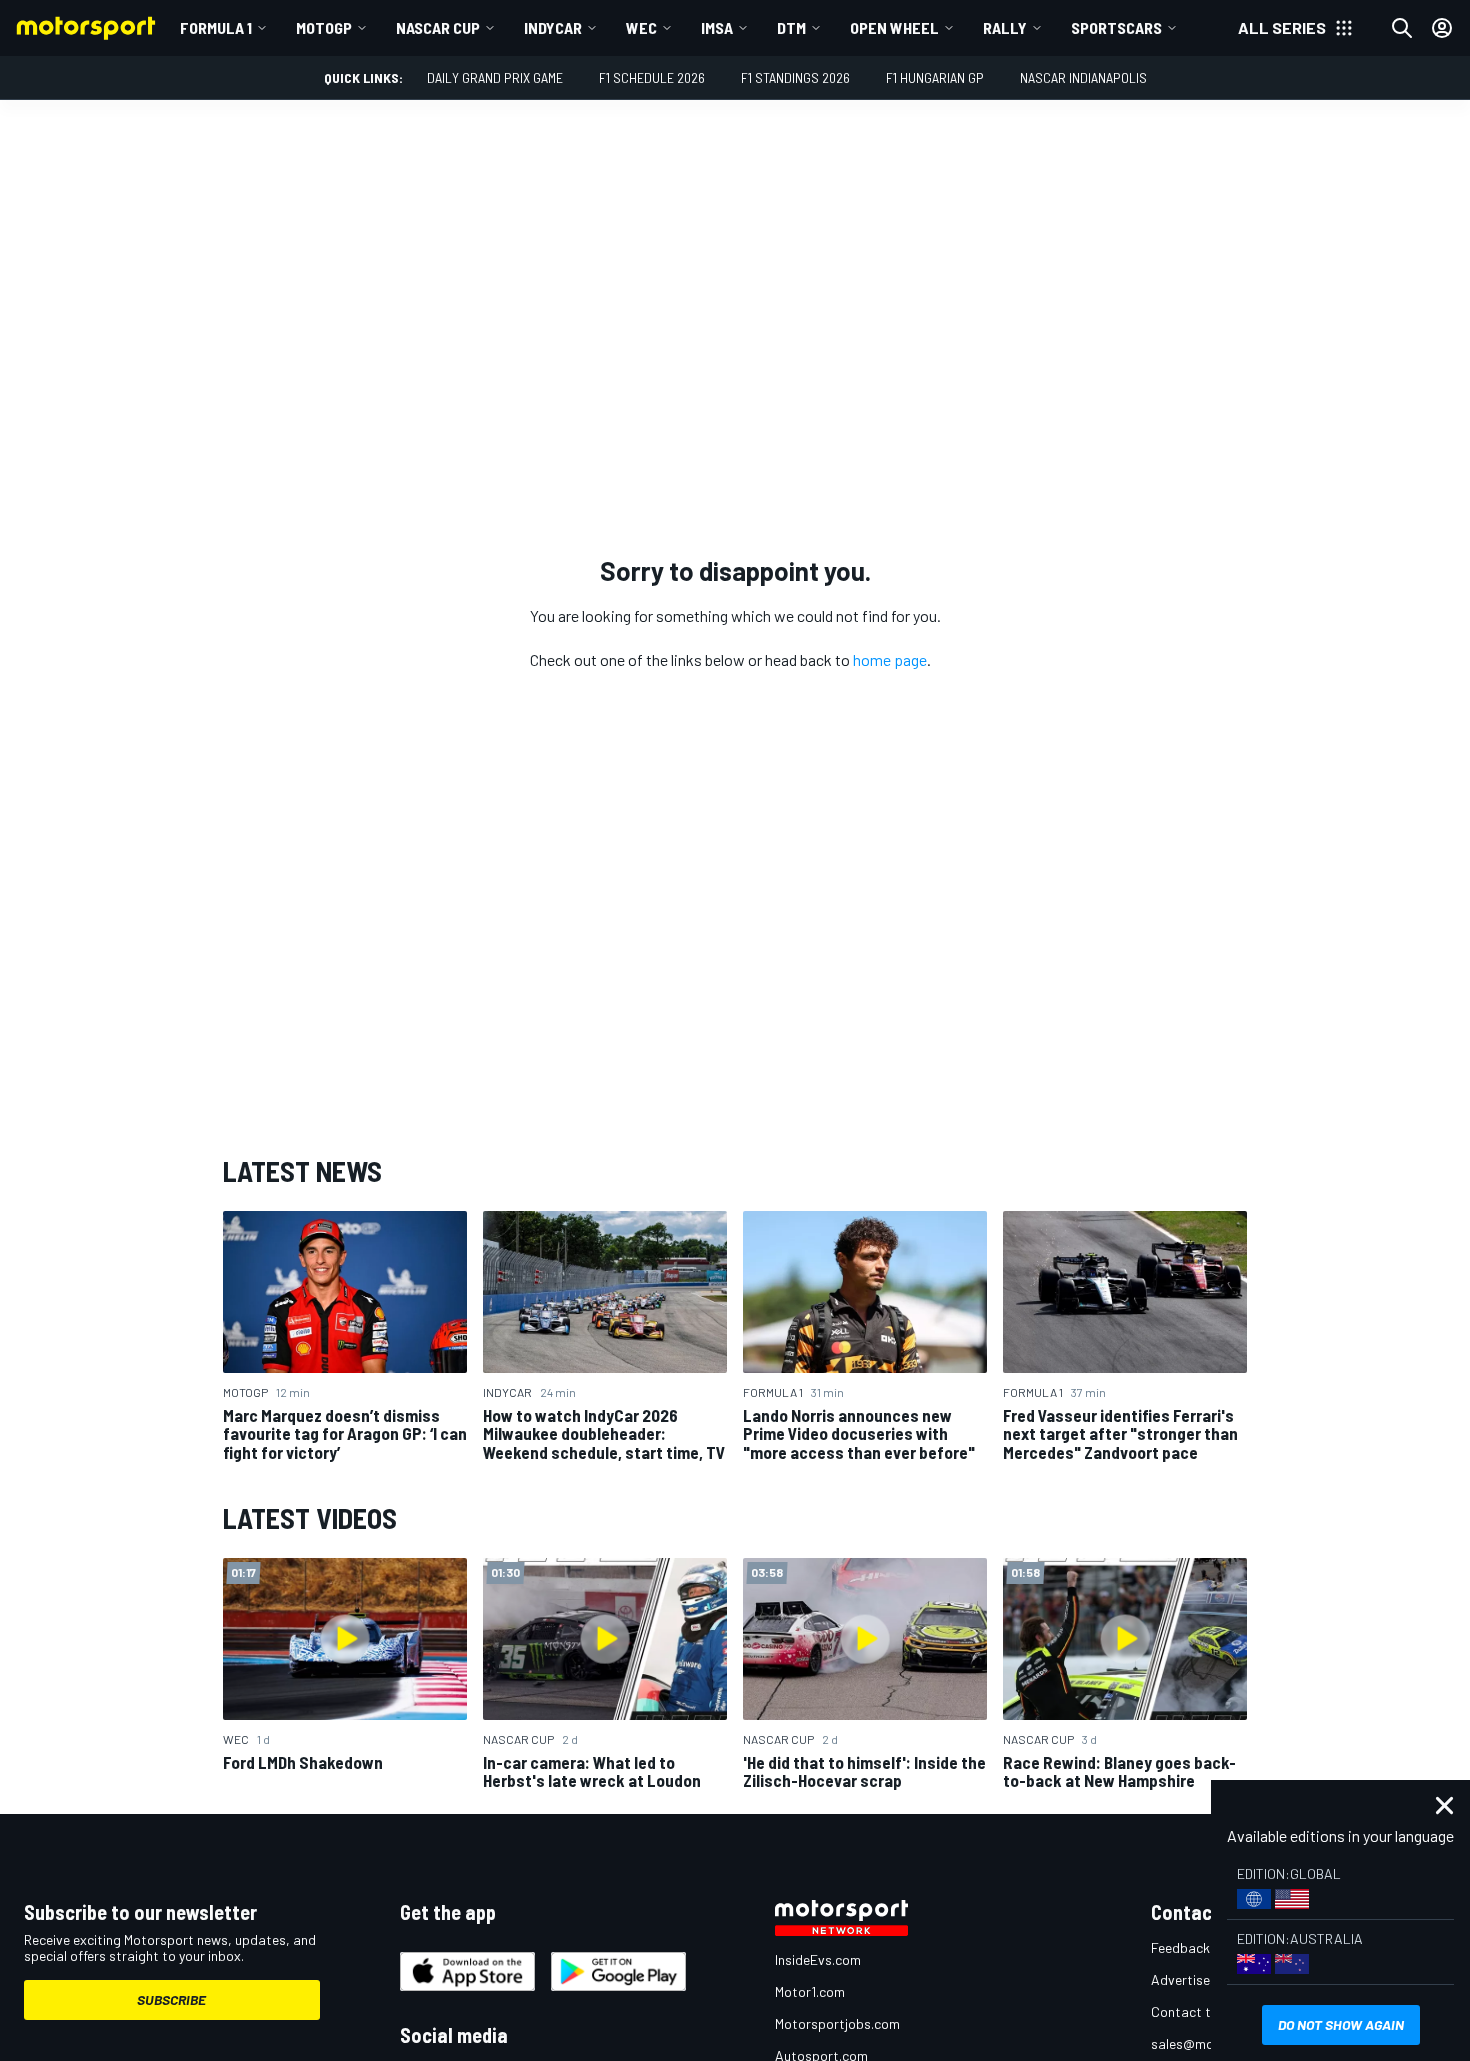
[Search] (1402, 28)
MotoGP (324, 27)
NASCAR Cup (438, 27)
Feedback (1180, 1947)
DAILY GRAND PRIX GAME (495, 77)
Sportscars (1116, 27)
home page (890, 659)
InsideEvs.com (818, 1959)
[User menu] (1442, 28)
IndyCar (553, 27)
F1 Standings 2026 (795, 77)
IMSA (717, 27)
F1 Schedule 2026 (652, 77)
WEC (641, 27)
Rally (1005, 27)
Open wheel (894, 27)
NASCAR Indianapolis (1083, 77)
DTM (791, 27)
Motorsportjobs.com (837, 2023)
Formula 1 (216, 27)
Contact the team (1205, 2011)
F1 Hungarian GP (935, 77)
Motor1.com (810, 1991)
